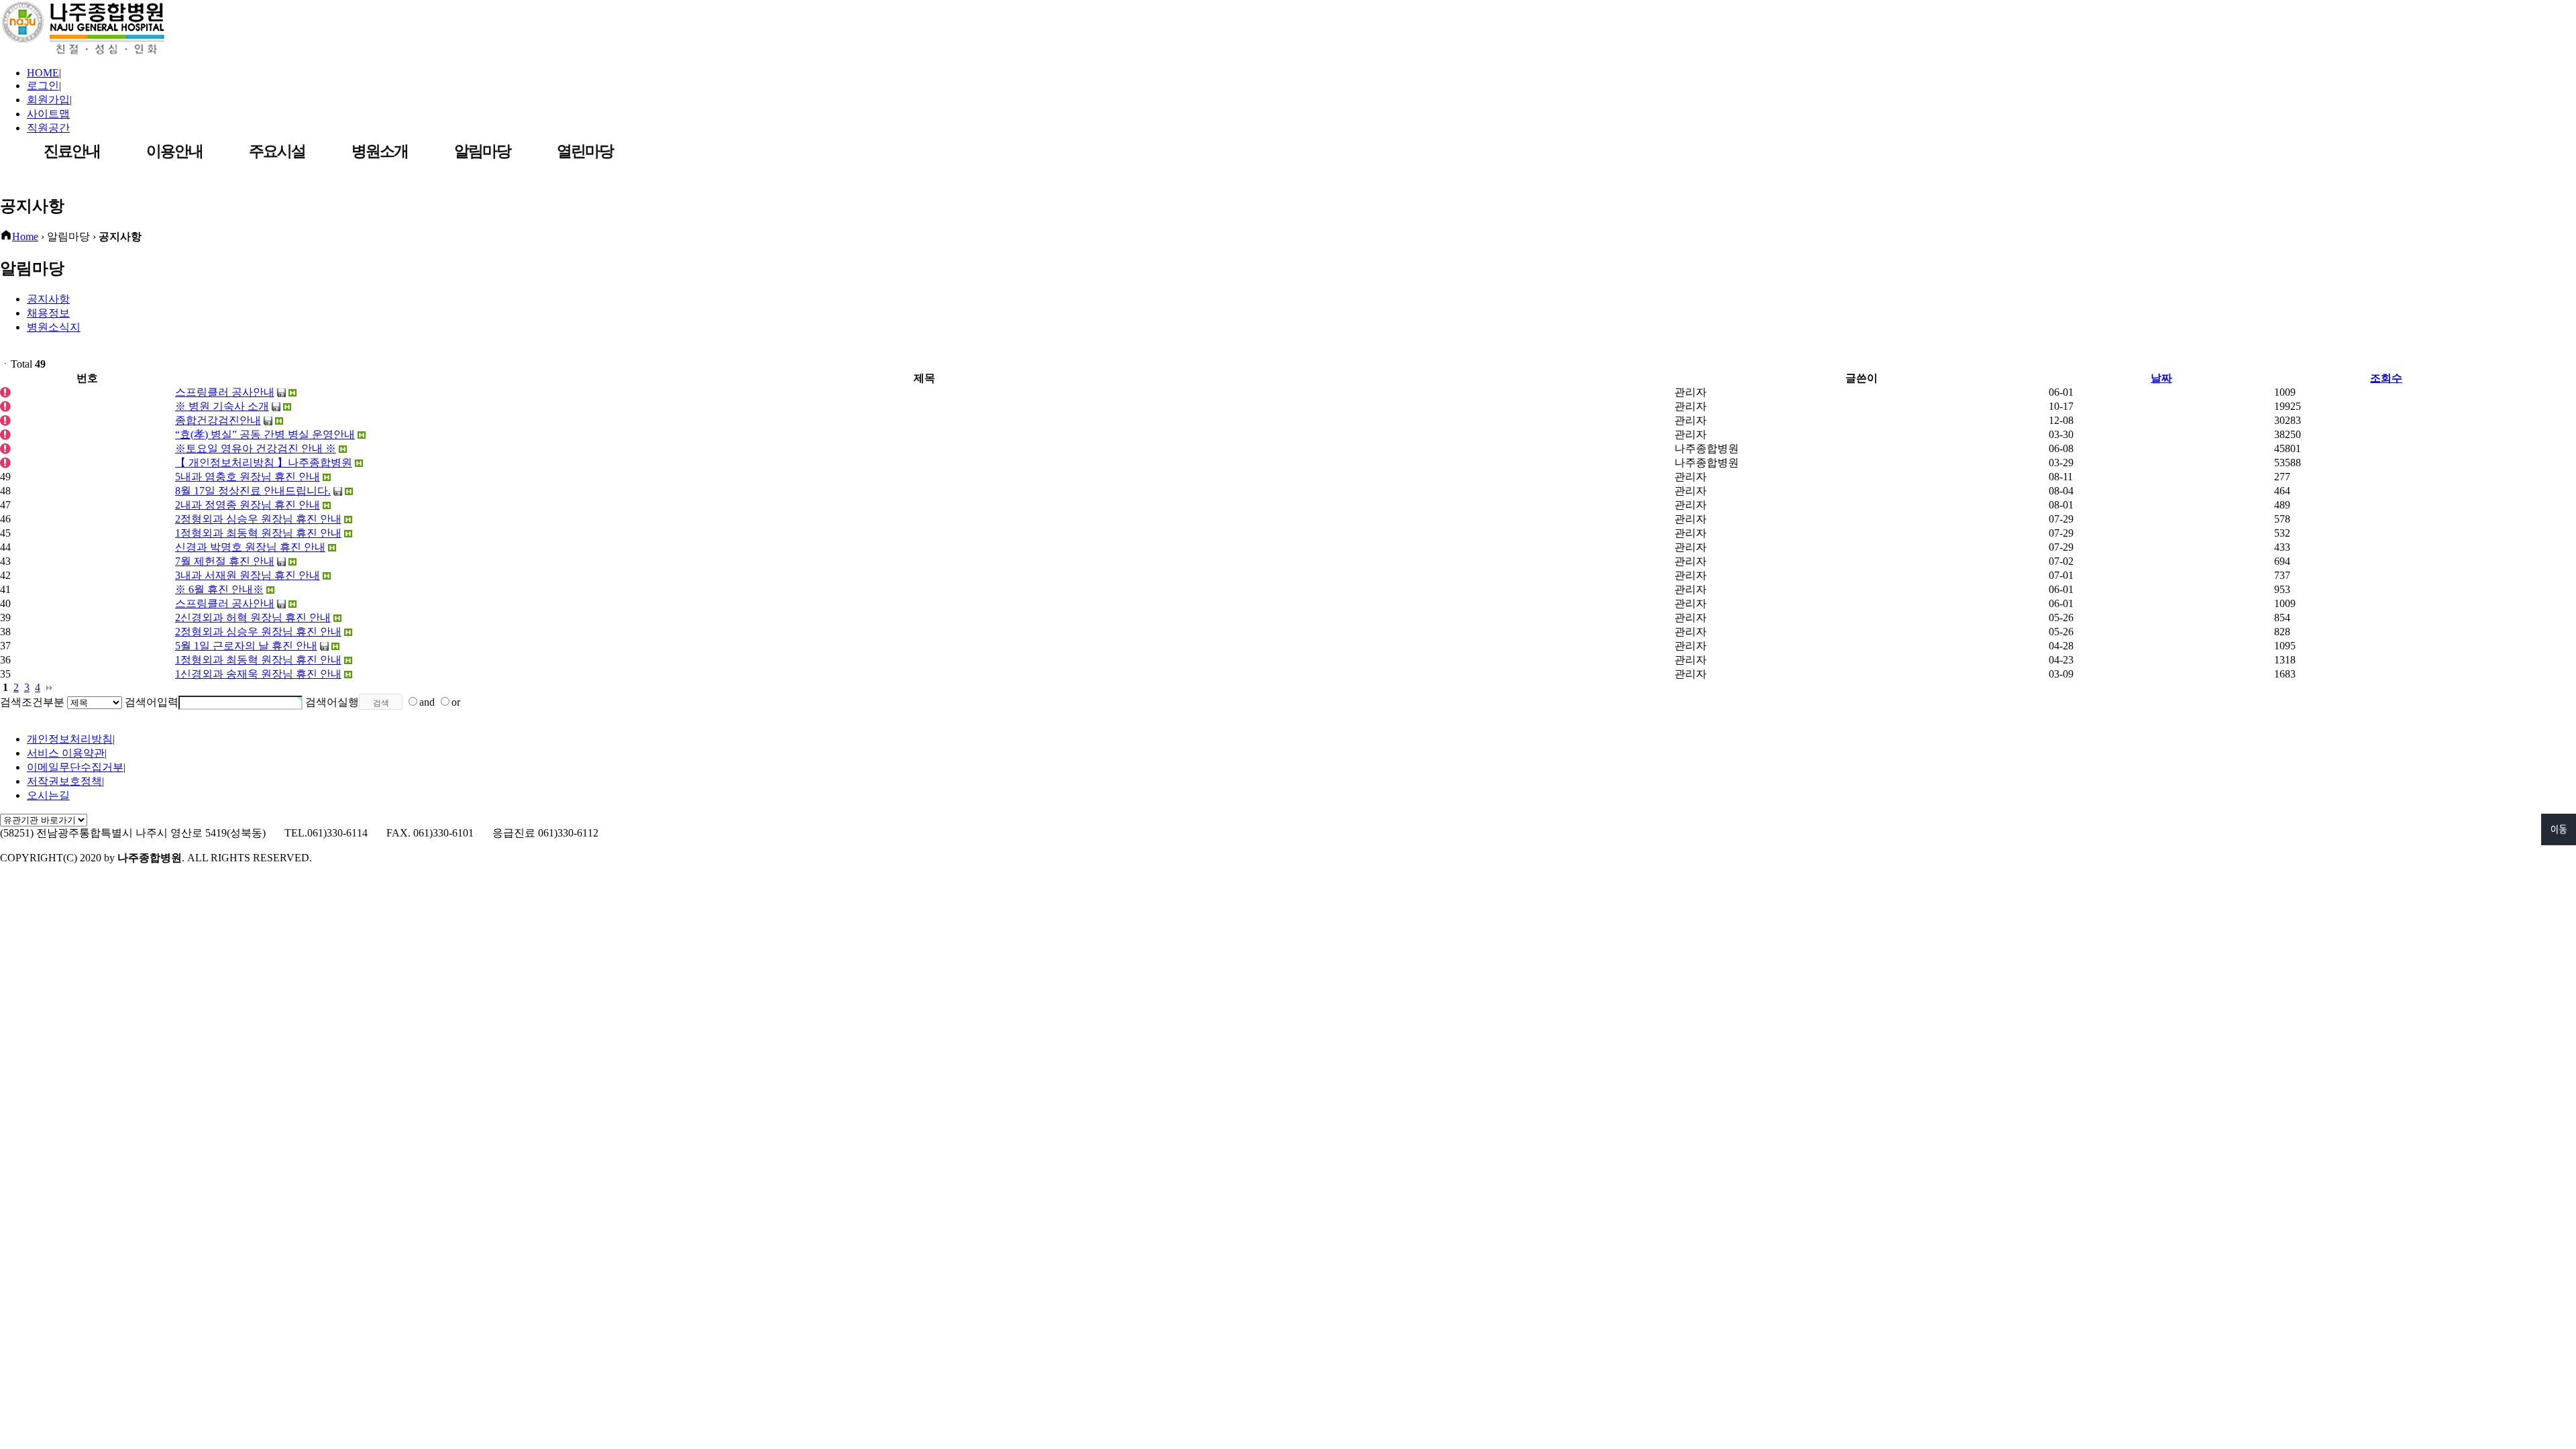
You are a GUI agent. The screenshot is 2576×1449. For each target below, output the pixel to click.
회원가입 (48, 100)
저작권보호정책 (64, 781)
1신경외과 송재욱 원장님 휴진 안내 (258, 674)
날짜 (2161, 378)
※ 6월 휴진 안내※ (219, 589)
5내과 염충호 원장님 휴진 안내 (248, 477)
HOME (43, 73)
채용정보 (48, 313)
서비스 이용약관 (66, 753)
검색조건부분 (32, 702)
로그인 (43, 86)
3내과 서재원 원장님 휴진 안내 (248, 575)
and (427, 702)
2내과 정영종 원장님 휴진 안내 (248, 505)
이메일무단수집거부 (75, 767)
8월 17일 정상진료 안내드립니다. (253, 491)
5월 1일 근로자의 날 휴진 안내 (246, 646)
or (456, 702)
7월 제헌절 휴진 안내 (225, 561)
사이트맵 (48, 114)
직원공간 (48, 128)
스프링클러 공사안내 (225, 603)
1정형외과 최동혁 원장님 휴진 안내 (258, 533)
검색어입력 (152, 702)
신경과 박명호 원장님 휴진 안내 (250, 547)
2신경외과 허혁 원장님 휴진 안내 (253, 618)
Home (25, 236)
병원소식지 (54, 327)
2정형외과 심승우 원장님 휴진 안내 (258, 519)
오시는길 (48, 795)
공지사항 (48, 299)
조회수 (2386, 378)
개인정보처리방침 (70, 739)
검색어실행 (332, 702)
